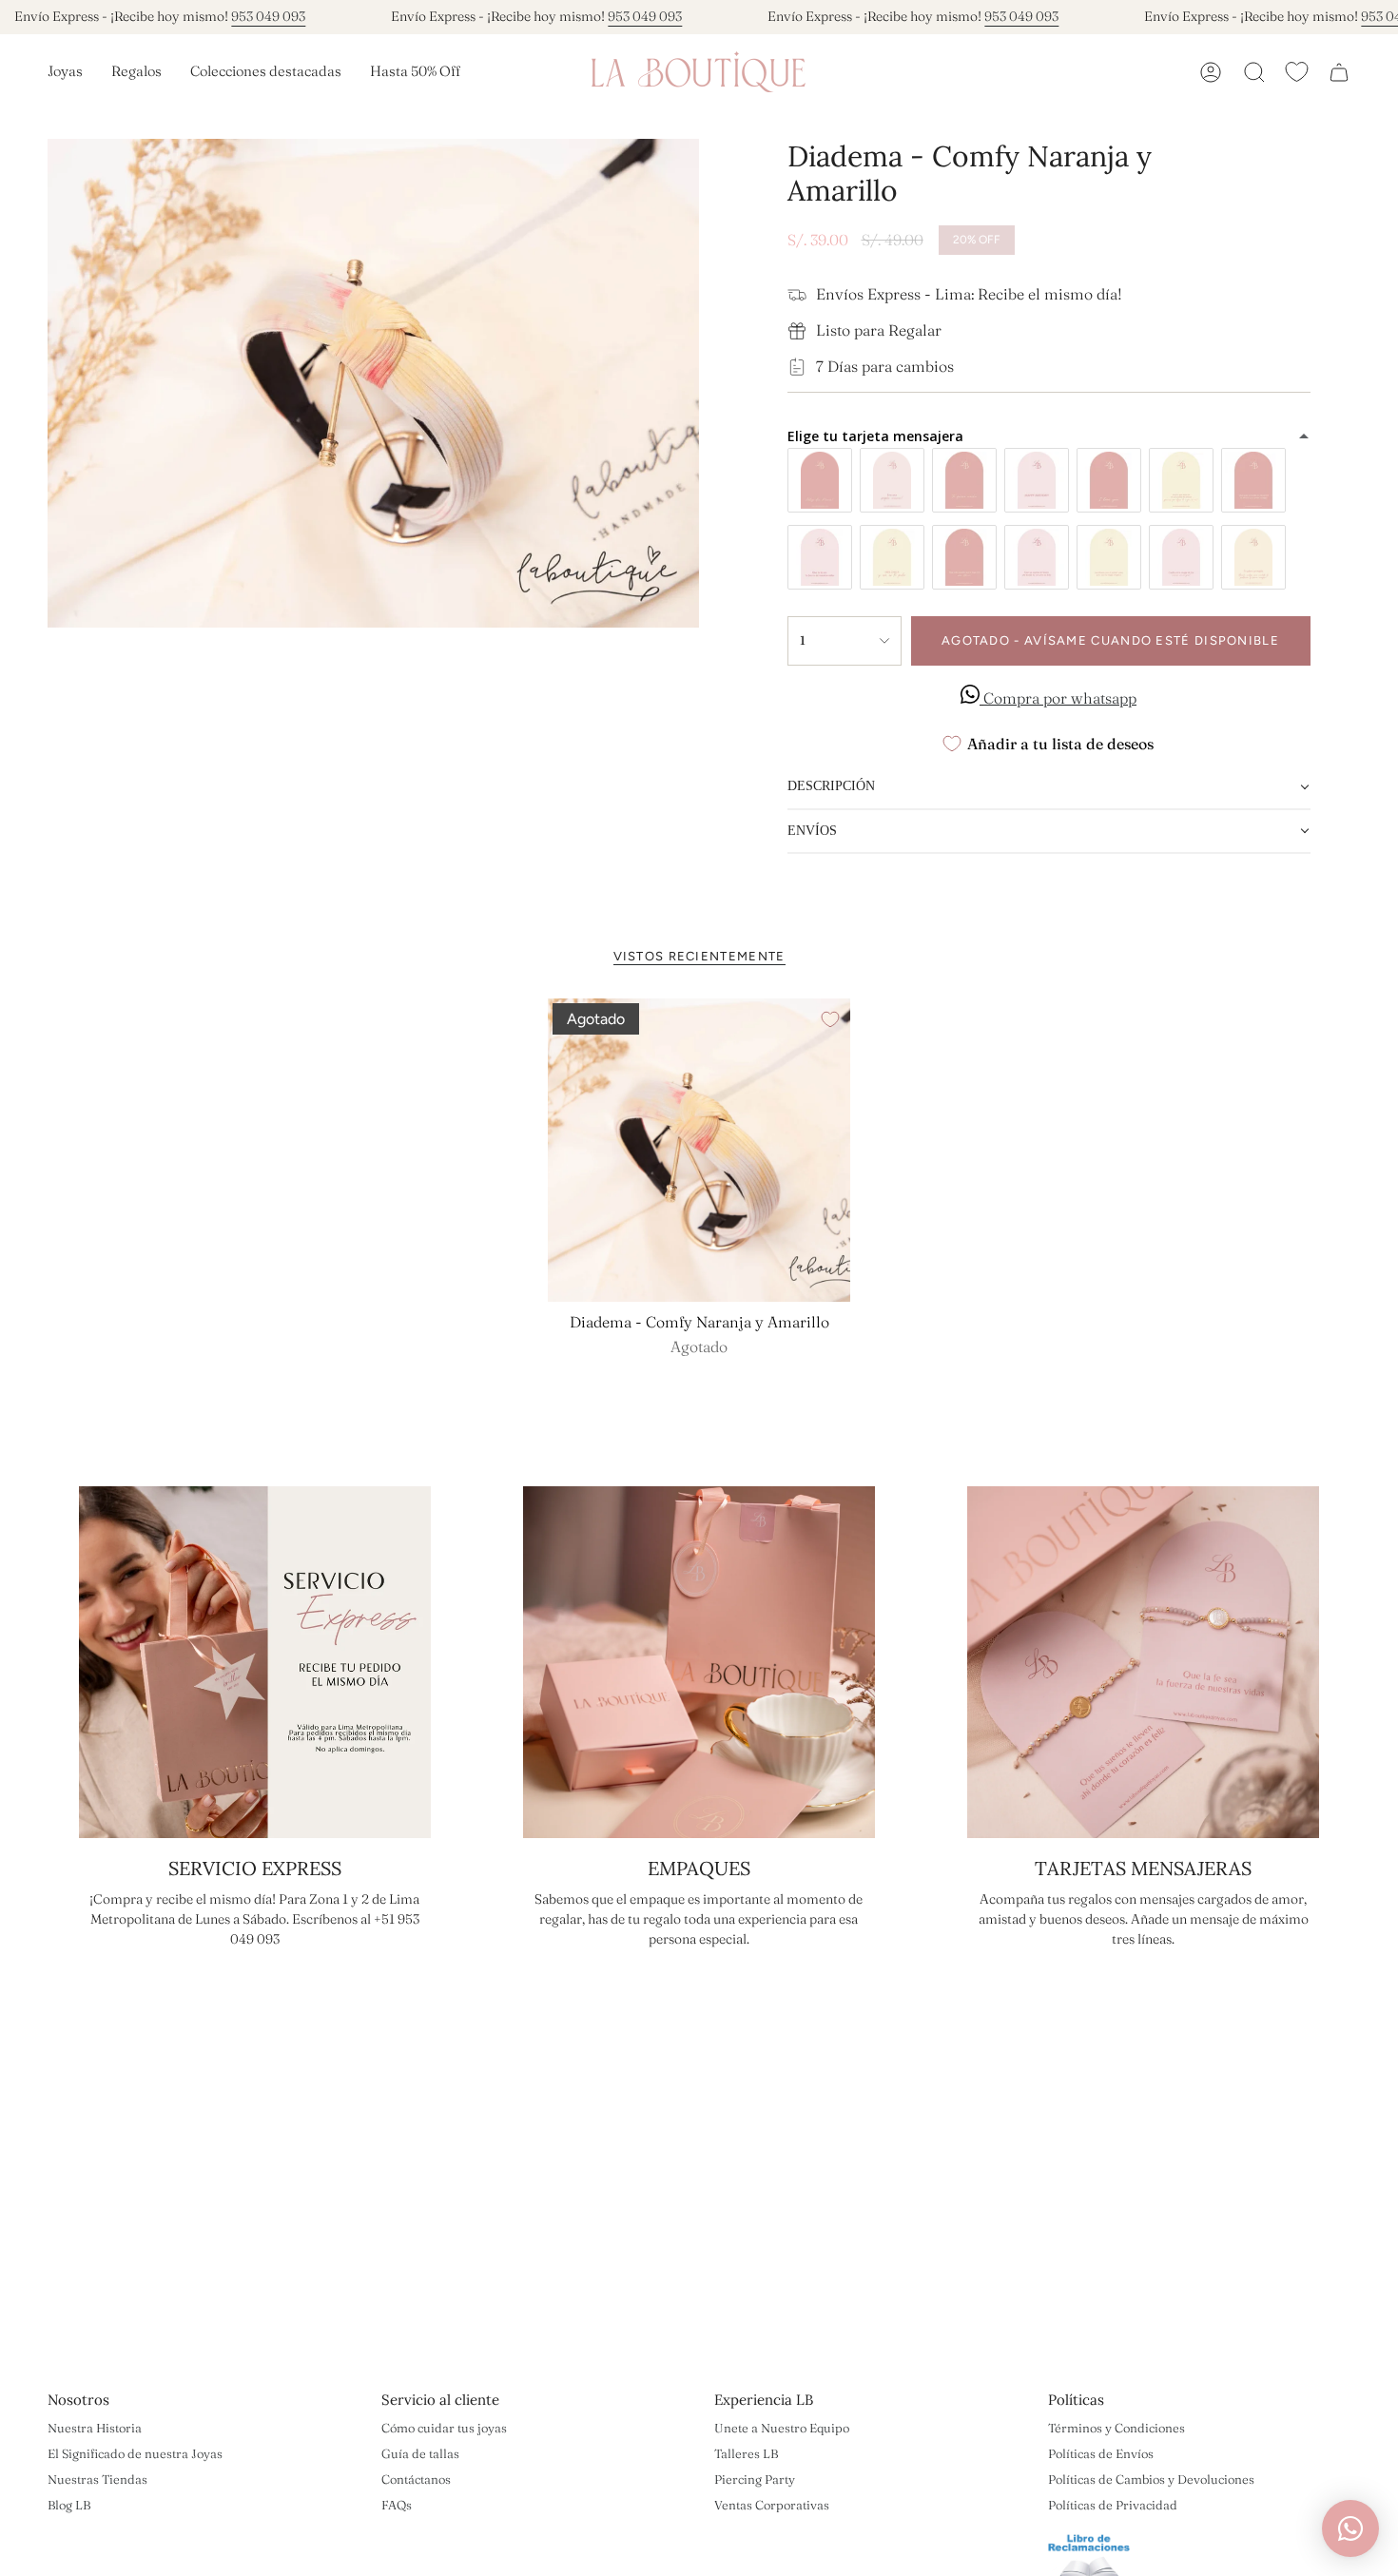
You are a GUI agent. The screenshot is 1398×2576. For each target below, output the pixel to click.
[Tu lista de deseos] (1297, 72)
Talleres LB (746, 2453)
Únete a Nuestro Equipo (782, 2428)
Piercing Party (755, 2479)
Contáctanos (416, 2479)
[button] (65, 72)
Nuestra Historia (95, 2428)
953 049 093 (268, 16)
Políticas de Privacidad (1113, 2505)
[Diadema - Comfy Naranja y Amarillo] (699, 1150)
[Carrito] (1339, 72)
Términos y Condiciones (1116, 2428)
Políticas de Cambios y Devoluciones (1151, 2479)
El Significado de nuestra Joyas (135, 2453)
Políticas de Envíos (1101, 2453)
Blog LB (69, 2505)
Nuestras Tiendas (97, 2479)
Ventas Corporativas (772, 2505)
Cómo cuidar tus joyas (444, 2428)
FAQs (397, 2505)
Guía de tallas (420, 2453)
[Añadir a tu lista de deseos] (830, 1019)
